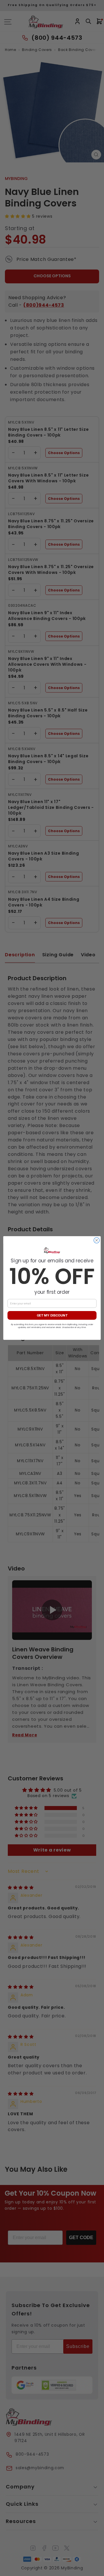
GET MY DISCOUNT (52, 1315)
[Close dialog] (97, 1240)
